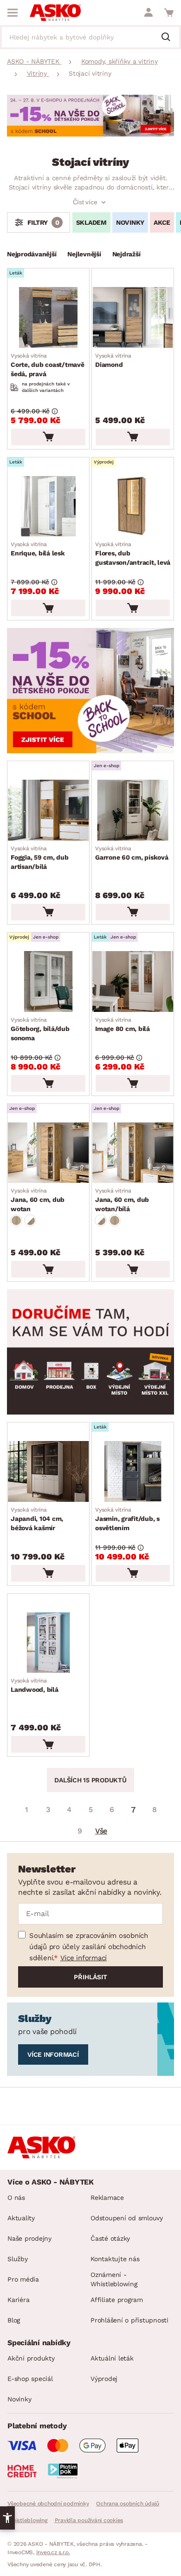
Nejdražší (126, 254)
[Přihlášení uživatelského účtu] (149, 13)
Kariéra (18, 2300)
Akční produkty (31, 2358)
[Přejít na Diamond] (133, 317)
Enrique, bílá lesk (38, 549)
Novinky (130, 222)
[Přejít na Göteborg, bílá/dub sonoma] (48, 981)
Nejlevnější (84, 254)
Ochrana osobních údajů (128, 2504)
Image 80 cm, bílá (123, 1024)
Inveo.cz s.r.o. (53, 2552)
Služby (18, 2259)
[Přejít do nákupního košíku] (169, 13)
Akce (162, 222)
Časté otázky (110, 2238)
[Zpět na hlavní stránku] (55, 13)
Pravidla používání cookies (89, 2520)
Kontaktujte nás (115, 2259)
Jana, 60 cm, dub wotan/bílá (122, 1200)
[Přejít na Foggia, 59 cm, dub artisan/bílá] (48, 810)
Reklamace (107, 2198)
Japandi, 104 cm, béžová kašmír (37, 1519)
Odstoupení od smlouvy (127, 2218)
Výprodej (104, 2379)
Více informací (84, 1958)
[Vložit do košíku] (48, 437)
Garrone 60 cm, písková (132, 853)
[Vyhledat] (169, 38)
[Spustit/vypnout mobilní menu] (13, 13)
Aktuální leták (112, 2358)
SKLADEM (91, 222)
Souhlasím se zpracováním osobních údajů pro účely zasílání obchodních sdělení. (89, 1947)
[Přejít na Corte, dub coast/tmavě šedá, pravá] (48, 317)
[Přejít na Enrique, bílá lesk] (48, 506)
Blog (14, 2320)
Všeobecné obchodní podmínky (48, 2504)
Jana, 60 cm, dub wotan (38, 1200)
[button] (7, 2518)
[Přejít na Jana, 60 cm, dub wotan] (48, 1153)
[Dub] (16, 1220)
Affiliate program (117, 2300)
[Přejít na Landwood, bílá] (48, 1643)
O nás (16, 2198)
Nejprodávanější (32, 254)
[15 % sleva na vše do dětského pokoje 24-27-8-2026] (90, 134)
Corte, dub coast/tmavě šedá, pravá (48, 365)
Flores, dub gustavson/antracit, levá (133, 554)
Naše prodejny (29, 2238)
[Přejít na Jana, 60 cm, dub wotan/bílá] (133, 1153)
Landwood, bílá (35, 1685)
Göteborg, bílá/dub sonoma (40, 1029)
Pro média (23, 2279)
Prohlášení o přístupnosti (129, 2320)
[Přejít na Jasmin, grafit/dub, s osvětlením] (133, 1471)
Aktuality (21, 2218)
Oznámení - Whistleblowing (114, 2279)
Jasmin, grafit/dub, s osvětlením (127, 1519)
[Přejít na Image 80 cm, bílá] (133, 981)
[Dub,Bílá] (30, 1220)
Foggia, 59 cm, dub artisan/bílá (40, 858)
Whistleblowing (27, 2520)
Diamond (113, 360)
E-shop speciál (30, 2379)
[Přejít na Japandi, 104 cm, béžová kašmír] (48, 1471)
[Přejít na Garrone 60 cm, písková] (133, 810)
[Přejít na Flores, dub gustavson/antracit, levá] (133, 506)
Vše (101, 1831)
